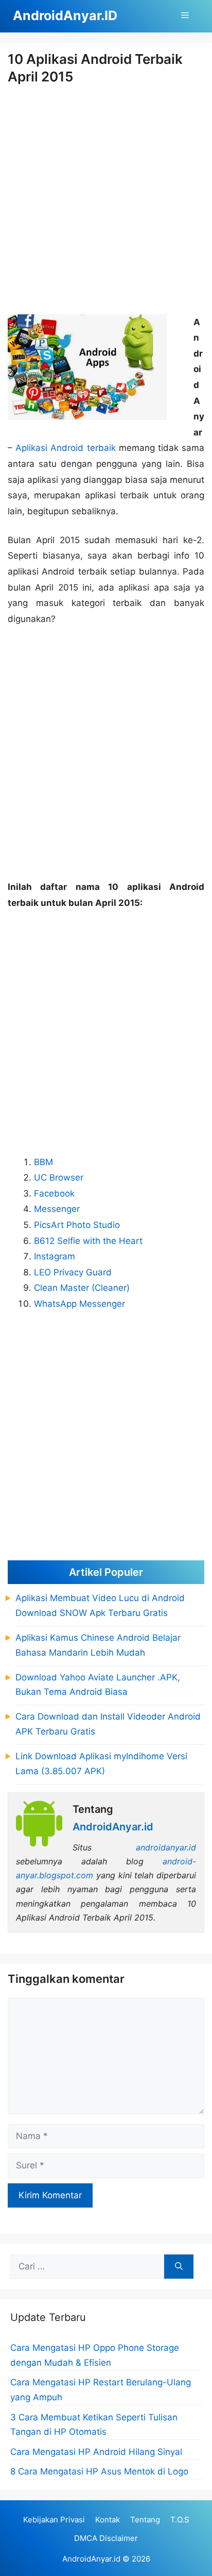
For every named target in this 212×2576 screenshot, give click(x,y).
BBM (43, 1162)
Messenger (57, 1209)
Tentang (145, 2520)
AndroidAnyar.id (91, 2559)
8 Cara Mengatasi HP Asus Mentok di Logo (99, 2471)
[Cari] (179, 2267)
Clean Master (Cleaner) (82, 1288)
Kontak (108, 2520)
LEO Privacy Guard (73, 1272)
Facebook (54, 1193)
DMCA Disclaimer (106, 2538)
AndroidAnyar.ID (65, 15)
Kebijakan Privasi (54, 2520)
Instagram (55, 1256)
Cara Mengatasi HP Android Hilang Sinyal (96, 2452)
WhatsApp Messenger (79, 1304)
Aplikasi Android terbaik (67, 448)
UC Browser (59, 1177)
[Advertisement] (106, 200)
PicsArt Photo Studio (77, 1225)
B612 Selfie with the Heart (88, 1241)
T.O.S (180, 2520)
